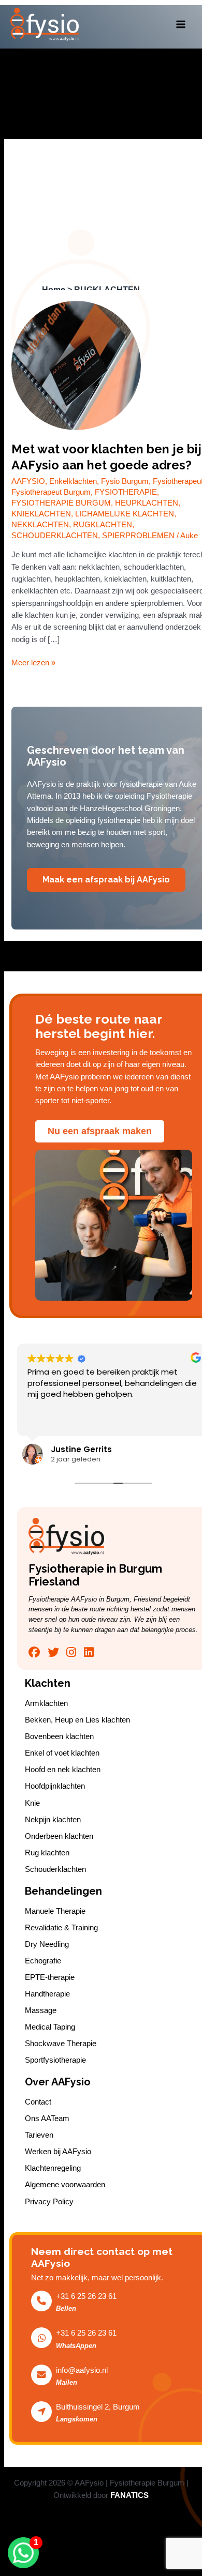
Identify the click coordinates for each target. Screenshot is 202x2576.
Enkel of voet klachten (62, 1753)
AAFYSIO (28, 481)
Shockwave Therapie (61, 2044)
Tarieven (39, 2135)
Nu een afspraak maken (100, 1131)
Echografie (43, 1961)
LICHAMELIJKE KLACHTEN (125, 514)
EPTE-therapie (50, 1977)
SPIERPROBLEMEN (138, 536)
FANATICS (129, 2495)
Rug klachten (47, 1853)
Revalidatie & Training (61, 1928)
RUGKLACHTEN (103, 525)
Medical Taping (50, 2027)
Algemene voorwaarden (65, 2185)
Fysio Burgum (125, 481)
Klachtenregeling (53, 2168)
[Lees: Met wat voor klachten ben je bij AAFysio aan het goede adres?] (76, 365)
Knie (32, 1803)
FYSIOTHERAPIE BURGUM (61, 503)
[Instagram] (71, 1652)
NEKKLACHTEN (40, 525)
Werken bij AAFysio (58, 2152)
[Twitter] (53, 1652)
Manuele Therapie (55, 1911)
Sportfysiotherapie (55, 2060)
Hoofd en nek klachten (63, 1770)
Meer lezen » (33, 662)
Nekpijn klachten (53, 1820)
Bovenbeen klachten (59, 1736)
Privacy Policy (49, 2202)
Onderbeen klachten (59, 1836)
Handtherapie (47, 1994)
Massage (41, 2010)
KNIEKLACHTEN (41, 514)
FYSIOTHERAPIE (126, 492)
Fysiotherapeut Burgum (51, 492)
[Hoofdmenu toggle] (181, 24)
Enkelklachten (73, 481)
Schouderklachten (55, 1869)
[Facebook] (34, 1652)
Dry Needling (47, 1944)
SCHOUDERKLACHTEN (55, 536)
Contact (38, 2102)
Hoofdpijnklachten (55, 1786)
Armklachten (46, 1703)
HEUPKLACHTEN (147, 503)
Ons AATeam (47, 2118)
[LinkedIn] (89, 1652)
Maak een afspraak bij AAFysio (106, 880)
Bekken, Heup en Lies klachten (77, 1720)
